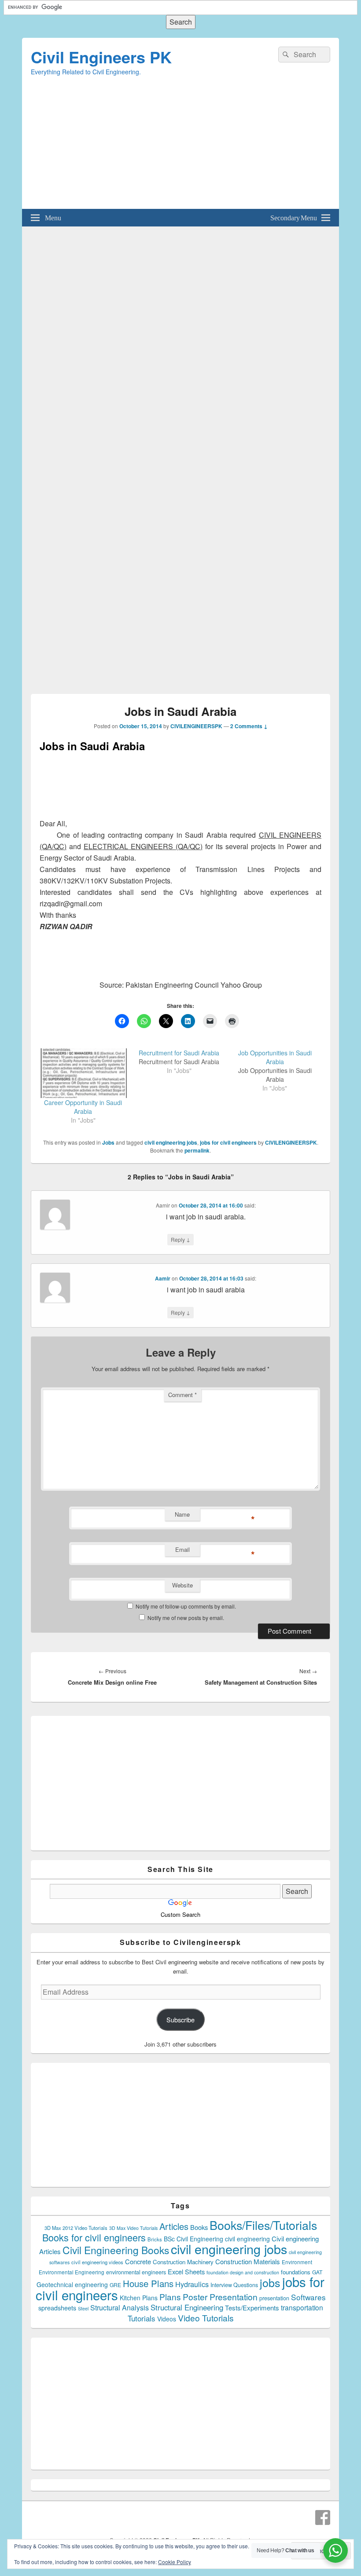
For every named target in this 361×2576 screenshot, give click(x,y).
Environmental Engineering (72, 2272)
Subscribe (180, 2020)
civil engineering (247, 2239)
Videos (167, 2319)
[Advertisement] (180, 147)
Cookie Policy (175, 2562)
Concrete (138, 2261)
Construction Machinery (183, 2262)
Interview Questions (234, 2285)
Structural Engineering (187, 2307)
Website (182, 1585)
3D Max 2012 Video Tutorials (76, 2228)
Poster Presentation (220, 2297)
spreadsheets (57, 2308)
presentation (274, 2298)
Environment (297, 2262)
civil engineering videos (97, 2262)
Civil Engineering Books (116, 2250)
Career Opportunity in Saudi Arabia (83, 1107)
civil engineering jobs (171, 1142)
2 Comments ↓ (249, 726)
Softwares (308, 2297)
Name (182, 1514)
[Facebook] (323, 2518)
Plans (170, 2297)
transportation (302, 2307)
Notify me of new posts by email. (186, 1618)
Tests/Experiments (252, 2308)
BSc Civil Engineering (193, 2239)
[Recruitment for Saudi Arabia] (184, 1062)
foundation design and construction (243, 2272)
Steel (83, 2308)
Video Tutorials (206, 2318)
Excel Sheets (186, 2271)
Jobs (108, 1142)
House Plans (148, 2283)
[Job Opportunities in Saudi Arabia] (280, 1070)
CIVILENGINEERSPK (196, 726)
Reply (180, 1239)
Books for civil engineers (94, 2237)
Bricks (155, 2239)
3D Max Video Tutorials (133, 2228)
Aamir (163, 1278)
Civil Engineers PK (101, 57)
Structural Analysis (120, 2308)
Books (199, 2227)
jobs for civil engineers (228, 1142)
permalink (197, 1150)
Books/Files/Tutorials (263, 2225)
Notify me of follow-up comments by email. (186, 1606)
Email (182, 1549)
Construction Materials (248, 2261)
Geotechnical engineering (72, 2284)
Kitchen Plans (139, 2298)
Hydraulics (192, 2284)
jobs (270, 2282)
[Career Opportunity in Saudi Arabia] (83, 1073)
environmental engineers (136, 2272)
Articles (174, 2226)
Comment (182, 1395)
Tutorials (142, 2318)
